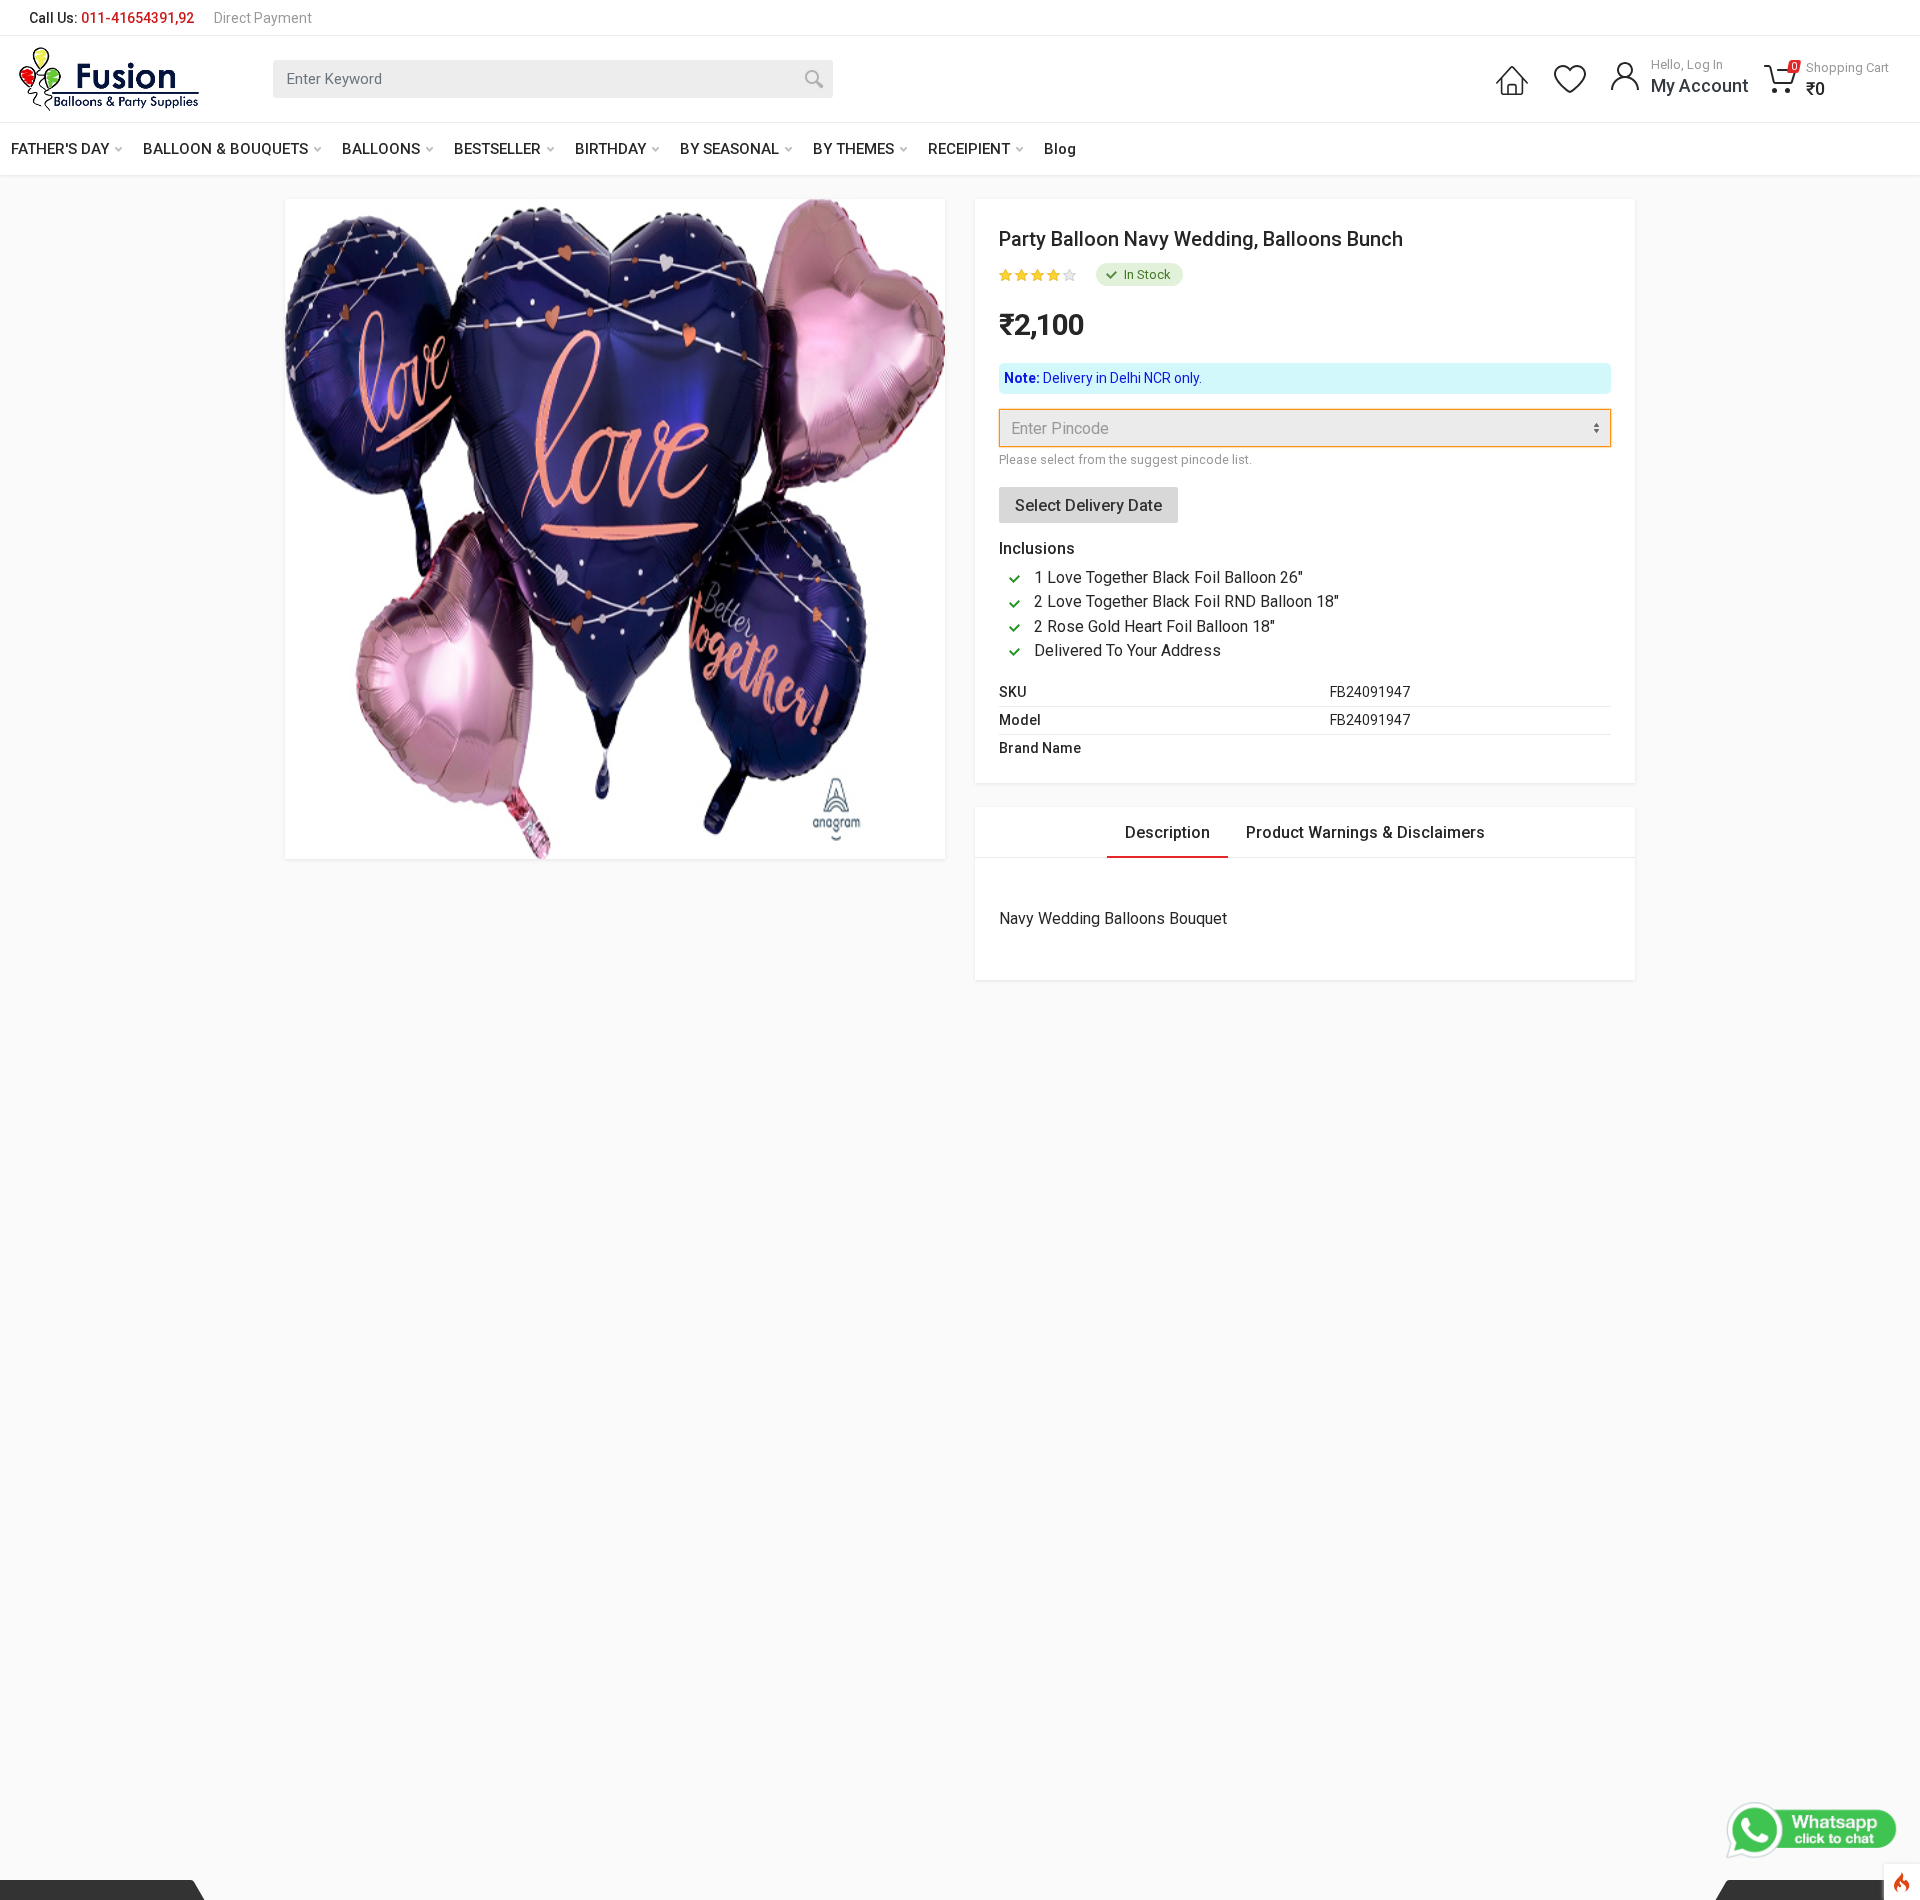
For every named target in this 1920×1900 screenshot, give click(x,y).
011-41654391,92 (137, 18)
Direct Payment (263, 18)
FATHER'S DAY (60, 149)
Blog (1060, 149)
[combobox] (1305, 428)
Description (1167, 832)
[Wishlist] (1570, 79)
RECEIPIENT (969, 149)
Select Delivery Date (1088, 505)
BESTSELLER (497, 149)
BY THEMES (853, 149)
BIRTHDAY (610, 149)
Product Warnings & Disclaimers (1365, 832)
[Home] (1512, 79)
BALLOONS (381, 149)
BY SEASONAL (729, 149)
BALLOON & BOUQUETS (225, 149)
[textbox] (1305, 428)
